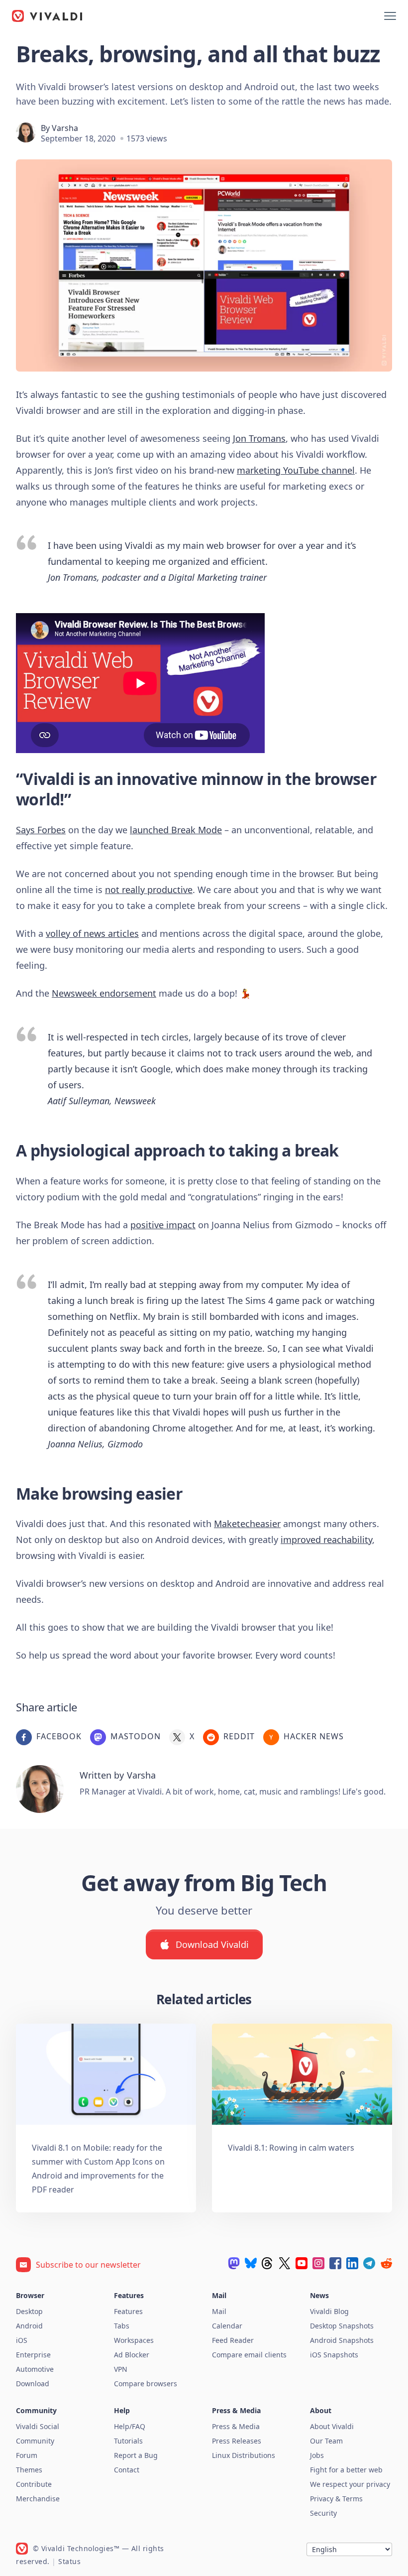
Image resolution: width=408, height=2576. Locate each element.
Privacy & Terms (336, 2499)
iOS (22, 2340)
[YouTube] (302, 2263)
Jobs (317, 2455)
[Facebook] (335, 2263)
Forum (27, 2455)
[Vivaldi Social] (234, 2263)
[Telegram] (369, 2263)
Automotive (35, 2369)
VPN (121, 2369)
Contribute (34, 2484)
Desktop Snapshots (342, 2326)
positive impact (163, 1225)
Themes (29, 2470)
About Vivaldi (332, 2426)
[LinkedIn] (352, 2263)
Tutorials (128, 2441)
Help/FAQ (130, 2426)
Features (128, 2311)
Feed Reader (233, 2340)
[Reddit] (386, 2263)
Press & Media (236, 2426)
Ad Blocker (132, 2355)
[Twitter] (285, 2263)
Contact (127, 2470)
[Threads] (268, 2263)
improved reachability (326, 1540)
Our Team (326, 2441)
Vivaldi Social (38, 2426)
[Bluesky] (251, 2263)
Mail (219, 2311)
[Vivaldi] (47, 16)
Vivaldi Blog (329, 2311)
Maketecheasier (247, 1524)
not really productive (149, 890)
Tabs (122, 2326)
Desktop (29, 2311)
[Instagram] (318, 2263)
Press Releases (237, 2441)
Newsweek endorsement (104, 993)
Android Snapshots (342, 2340)
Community (35, 2441)
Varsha (65, 128)
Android (29, 2326)
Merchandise (38, 2499)
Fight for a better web (346, 2470)
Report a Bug (136, 2455)
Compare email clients (249, 2355)
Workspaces (134, 2340)
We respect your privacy (350, 2484)
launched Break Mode (176, 830)
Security (323, 2513)
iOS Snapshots (334, 2355)
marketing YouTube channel (296, 470)
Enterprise (33, 2355)
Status (69, 2561)
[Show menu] (390, 16)
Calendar (227, 2326)
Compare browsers (146, 2383)
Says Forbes (41, 830)
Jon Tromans (259, 438)
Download (33, 2383)
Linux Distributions (244, 2455)
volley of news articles (92, 933)
